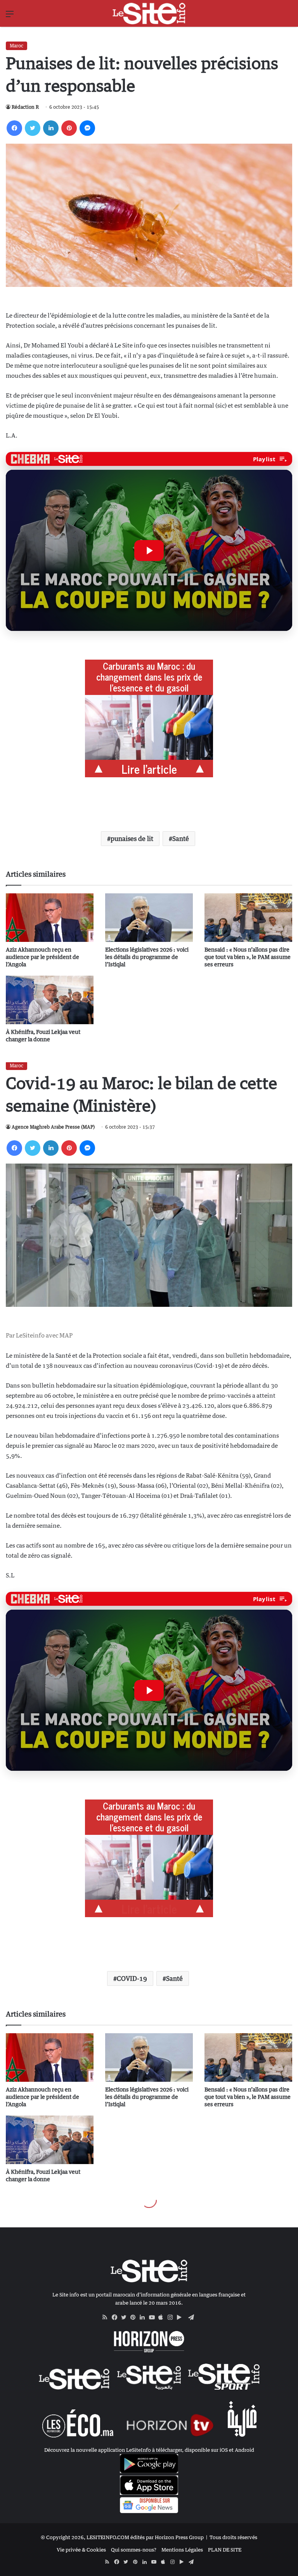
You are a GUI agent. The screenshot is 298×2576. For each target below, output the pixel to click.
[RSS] (107, 2317)
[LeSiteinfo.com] (149, 13)
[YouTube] (154, 2317)
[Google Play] (182, 2317)
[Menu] (10, 17)
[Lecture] (149, 551)
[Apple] (163, 2317)
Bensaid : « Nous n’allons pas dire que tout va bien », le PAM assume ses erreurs (248, 957)
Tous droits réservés (233, 2537)
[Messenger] (87, 128)
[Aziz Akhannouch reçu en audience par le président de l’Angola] (50, 918)
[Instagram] (172, 2317)
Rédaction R (25, 107)
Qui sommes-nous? (134, 2550)
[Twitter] (33, 128)
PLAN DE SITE (225, 2550)
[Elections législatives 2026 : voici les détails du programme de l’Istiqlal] (149, 918)
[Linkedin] (51, 128)
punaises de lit (132, 839)
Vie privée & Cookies (81, 2550)
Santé (181, 839)
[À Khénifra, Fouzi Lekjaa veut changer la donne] (50, 1000)
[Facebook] (14, 128)
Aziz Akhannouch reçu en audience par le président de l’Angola (42, 957)
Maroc (16, 46)
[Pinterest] (69, 128)
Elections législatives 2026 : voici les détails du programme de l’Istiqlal (147, 957)
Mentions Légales (182, 2550)
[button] (149, 550)
